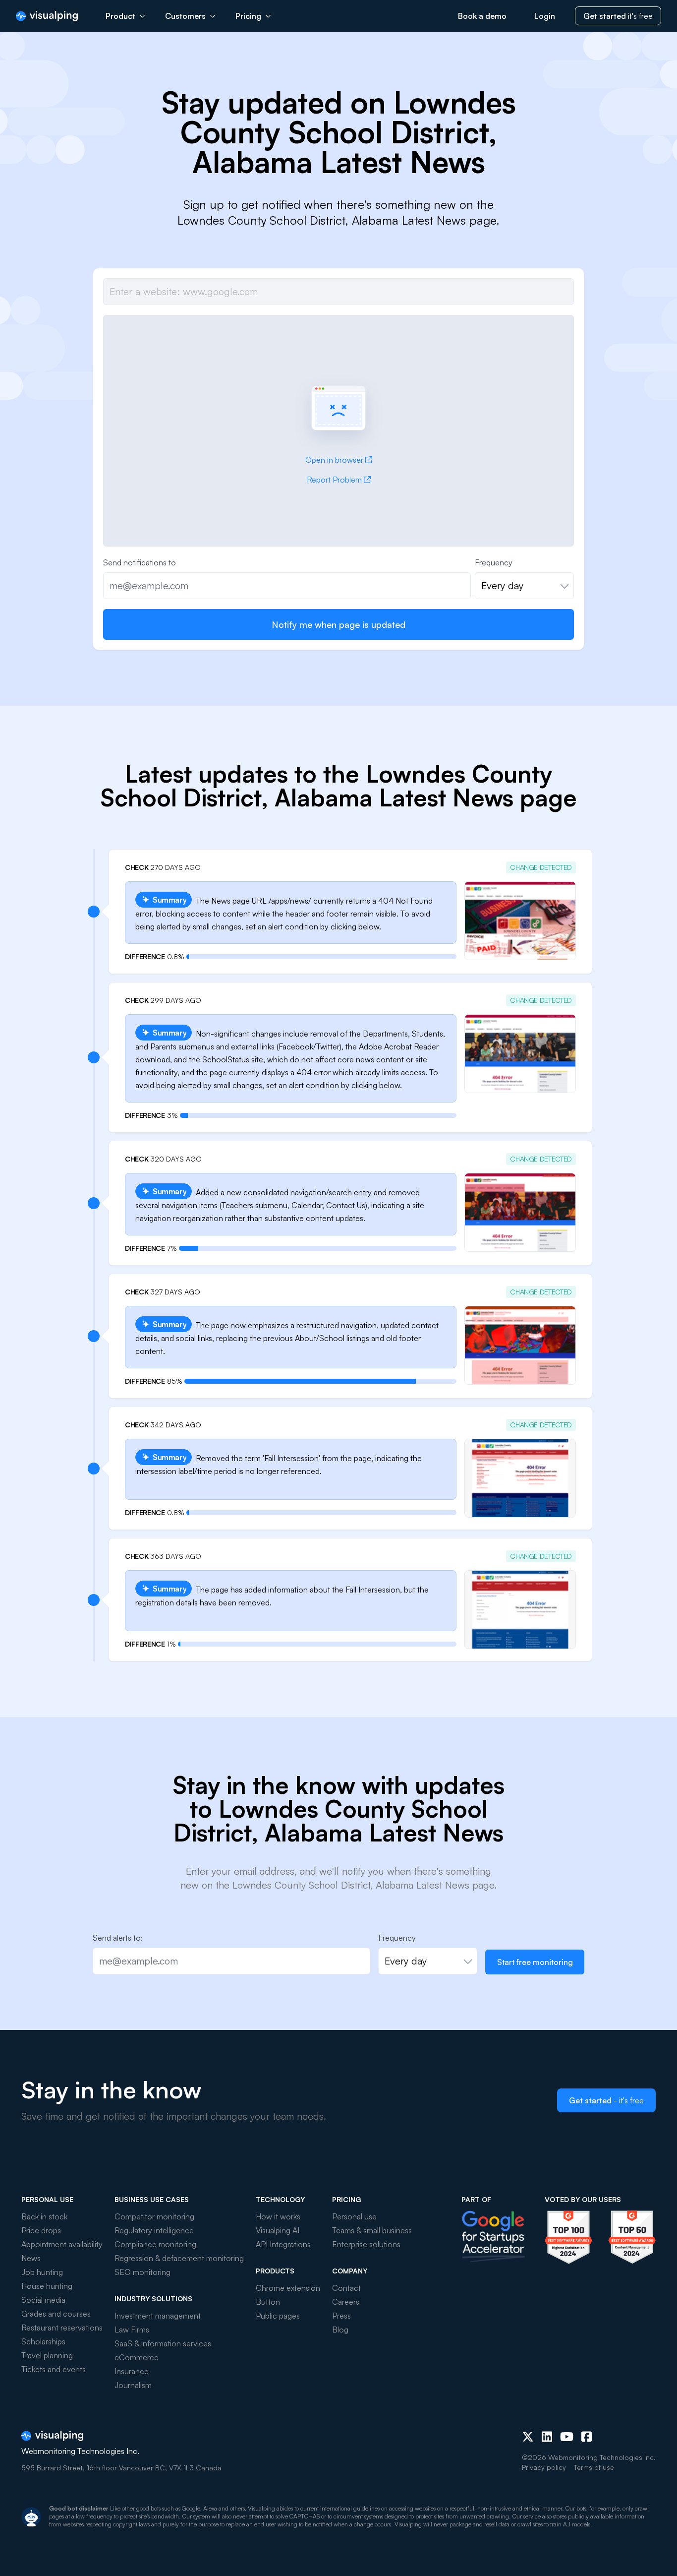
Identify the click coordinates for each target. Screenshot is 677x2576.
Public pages (278, 2316)
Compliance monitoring (155, 2244)
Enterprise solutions (366, 2244)
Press (341, 2316)
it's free (618, 16)
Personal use (354, 2216)
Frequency (494, 562)
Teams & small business (372, 2230)
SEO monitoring (142, 2272)
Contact (346, 2288)
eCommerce (137, 2357)
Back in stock (44, 2216)
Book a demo (482, 16)
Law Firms (132, 2330)
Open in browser (334, 460)
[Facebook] (587, 2437)
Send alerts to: (118, 1938)
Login (545, 16)
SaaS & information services (163, 2343)
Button (268, 2302)
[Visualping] (47, 16)
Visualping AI (278, 2230)
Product (120, 16)
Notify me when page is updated (338, 624)
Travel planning (47, 2355)
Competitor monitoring (154, 2216)
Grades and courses (56, 2314)
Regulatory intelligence (154, 2230)
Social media (43, 2300)
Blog (340, 2330)
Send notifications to (140, 562)
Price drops (41, 2230)
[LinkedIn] (547, 2437)
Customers (185, 16)
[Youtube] (567, 2437)
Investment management (158, 2316)
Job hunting (42, 2272)
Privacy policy (544, 2467)
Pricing (248, 16)
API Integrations (283, 2244)
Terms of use (594, 2467)
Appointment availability (62, 2244)
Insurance (132, 2371)
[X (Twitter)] (528, 2437)
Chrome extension (288, 2288)
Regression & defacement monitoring (179, 2258)
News (31, 2258)
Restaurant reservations (62, 2328)
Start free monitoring (535, 1962)
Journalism (133, 2385)
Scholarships (43, 2341)
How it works (278, 2216)
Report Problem (334, 480)
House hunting (47, 2286)
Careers (346, 2302)
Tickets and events (54, 2369)
